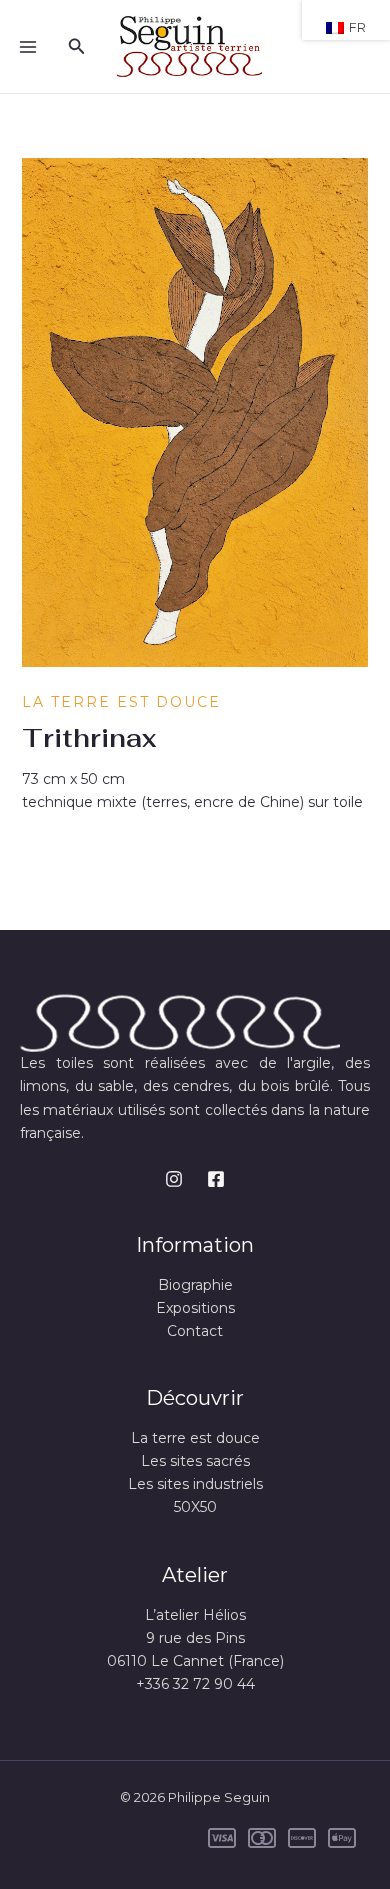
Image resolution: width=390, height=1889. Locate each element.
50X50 (195, 1507)
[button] (77, 47)
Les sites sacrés (195, 1461)
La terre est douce (121, 702)
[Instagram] (174, 1179)
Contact (195, 1331)
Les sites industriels (195, 1484)
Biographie (195, 1285)
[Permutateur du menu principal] (28, 47)
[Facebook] (216, 1179)
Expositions (195, 1308)
